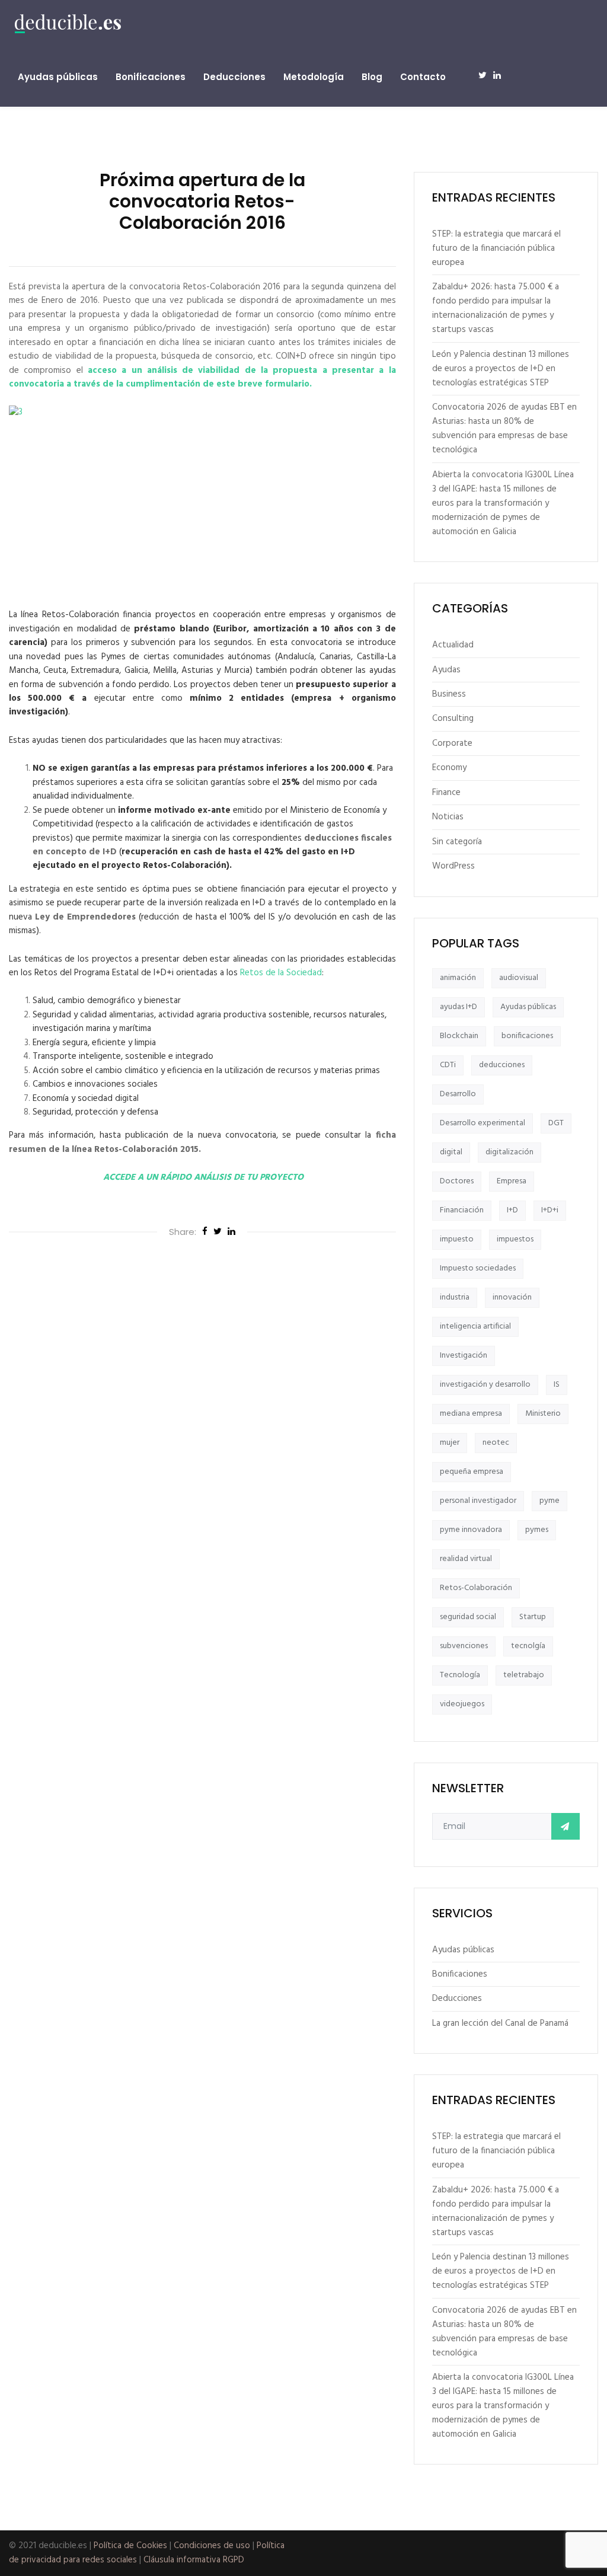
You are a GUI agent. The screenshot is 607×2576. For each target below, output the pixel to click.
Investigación (464, 1356)
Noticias (448, 817)
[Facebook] (205, 1233)
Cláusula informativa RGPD (194, 2560)
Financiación (462, 1210)
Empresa (512, 1181)
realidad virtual (466, 1559)
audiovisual (519, 978)
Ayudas (446, 670)
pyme (550, 1501)
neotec (496, 1443)
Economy (449, 768)
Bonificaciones (151, 77)
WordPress (453, 866)
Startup (533, 1617)
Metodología (314, 77)
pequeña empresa (472, 1472)
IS (557, 1385)
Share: (183, 1232)
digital (451, 1152)
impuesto (457, 1239)
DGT (556, 1123)
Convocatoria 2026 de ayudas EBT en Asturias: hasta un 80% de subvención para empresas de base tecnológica (504, 429)
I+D (512, 1210)
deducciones (502, 1065)
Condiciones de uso (212, 2546)
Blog (372, 77)
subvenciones (464, 1646)
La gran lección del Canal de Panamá (500, 2023)
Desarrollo (458, 1094)
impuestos (515, 1239)
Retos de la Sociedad (281, 973)
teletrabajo (524, 1675)
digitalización (509, 1152)
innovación (512, 1297)
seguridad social (468, 1617)
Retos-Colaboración (476, 1588)
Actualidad (453, 645)
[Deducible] (68, 24)
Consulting (453, 719)
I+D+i (550, 1210)
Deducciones (234, 77)
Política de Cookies (130, 2546)
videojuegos (462, 1704)
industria (455, 1297)
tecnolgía (528, 1646)
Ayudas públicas (58, 77)
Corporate (452, 743)
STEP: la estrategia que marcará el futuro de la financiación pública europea (496, 248)
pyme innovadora (471, 1530)
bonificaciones (527, 1036)
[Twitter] (218, 1233)
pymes (537, 1530)
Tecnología (460, 1675)
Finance (446, 793)
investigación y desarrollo (485, 1385)
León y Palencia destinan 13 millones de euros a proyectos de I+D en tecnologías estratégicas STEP (501, 369)
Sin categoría (457, 842)
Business (449, 694)
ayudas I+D (459, 1007)
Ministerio (543, 1414)
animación (458, 978)
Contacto (423, 77)
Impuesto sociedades (478, 1268)
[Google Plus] (231, 1233)
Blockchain (459, 1036)
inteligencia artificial (475, 1327)
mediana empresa (471, 1414)
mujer (450, 1443)
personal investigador (478, 1501)
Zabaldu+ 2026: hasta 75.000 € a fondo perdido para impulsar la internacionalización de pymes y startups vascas (496, 308)
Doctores (457, 1181)
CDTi (448, 1065)
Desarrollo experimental (483, 1123)
